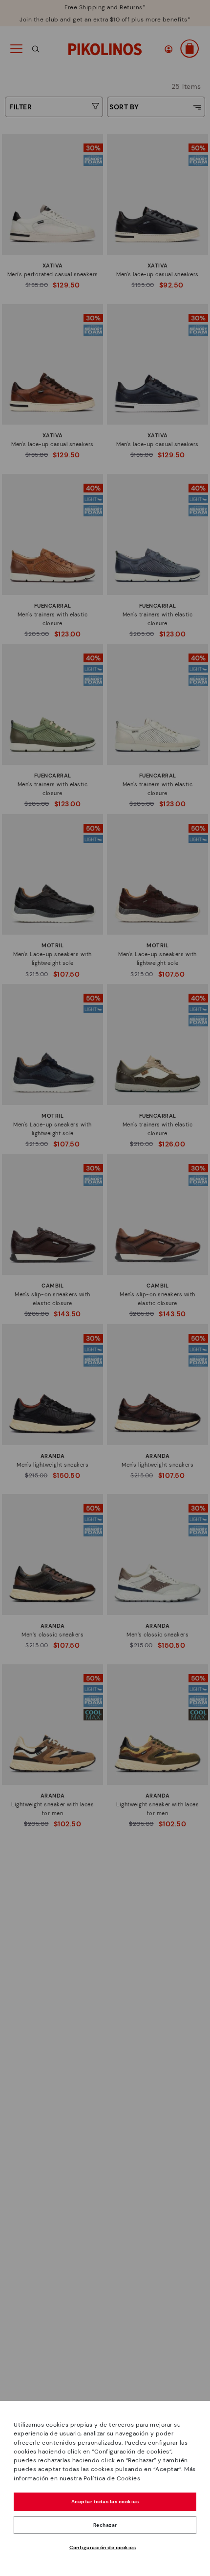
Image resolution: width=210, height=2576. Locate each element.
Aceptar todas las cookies (105, 2502)
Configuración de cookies (103, 2547)
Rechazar (105, 2525)
